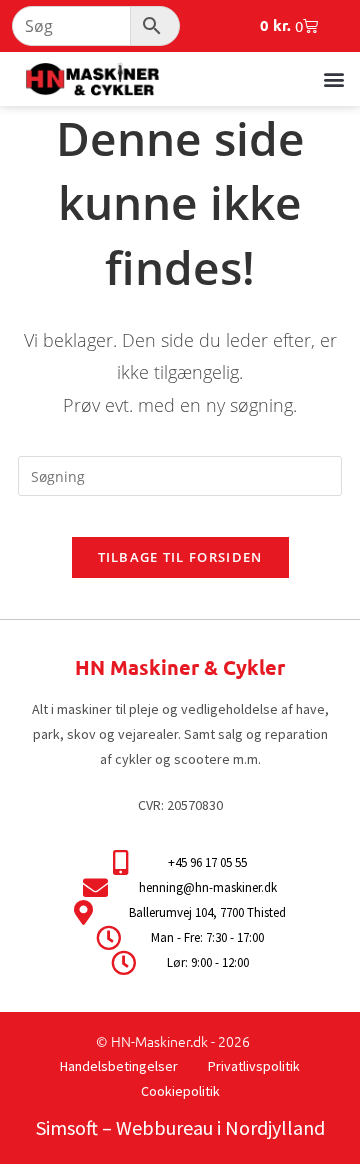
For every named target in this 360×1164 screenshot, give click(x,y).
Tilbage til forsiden (180, 557)
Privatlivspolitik (254, 1066)
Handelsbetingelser (119, 1066)
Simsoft (67, 1127)
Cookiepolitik (180, 1091)
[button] (333, 78)
